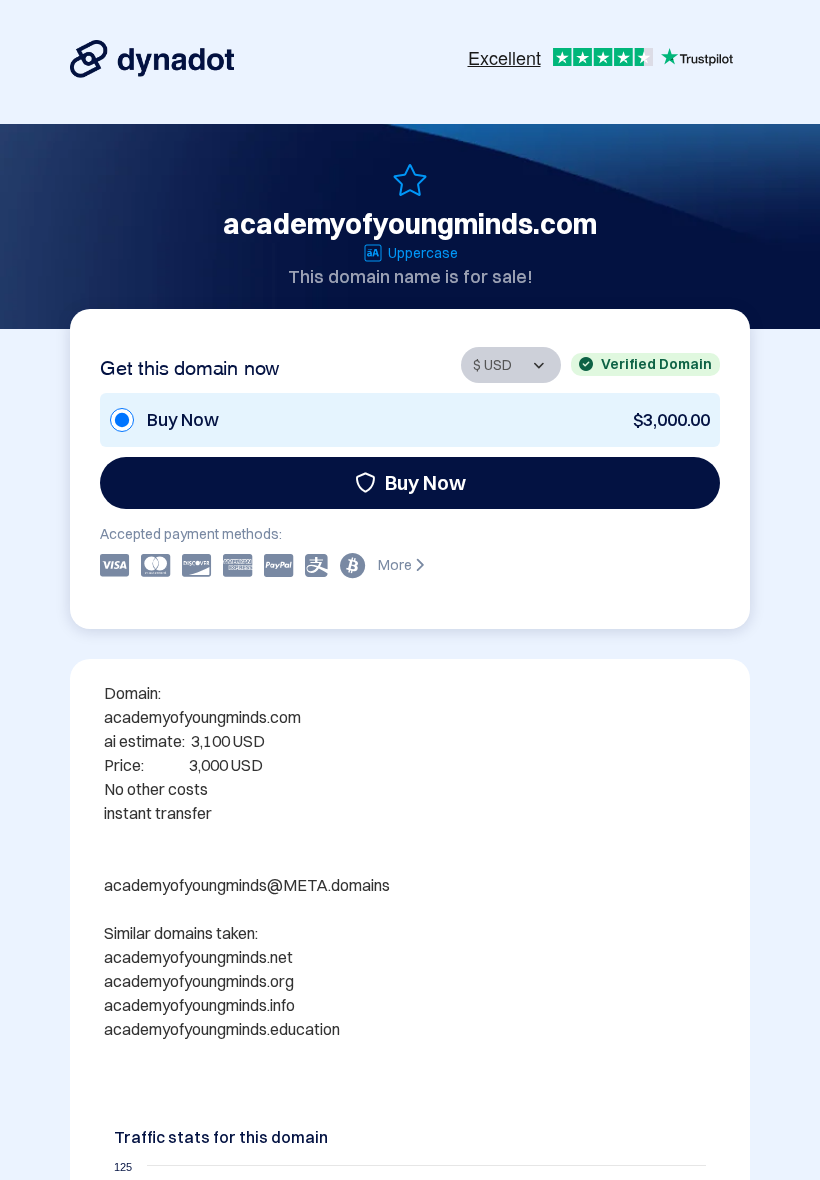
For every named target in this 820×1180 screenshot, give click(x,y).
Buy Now (425, 482)
